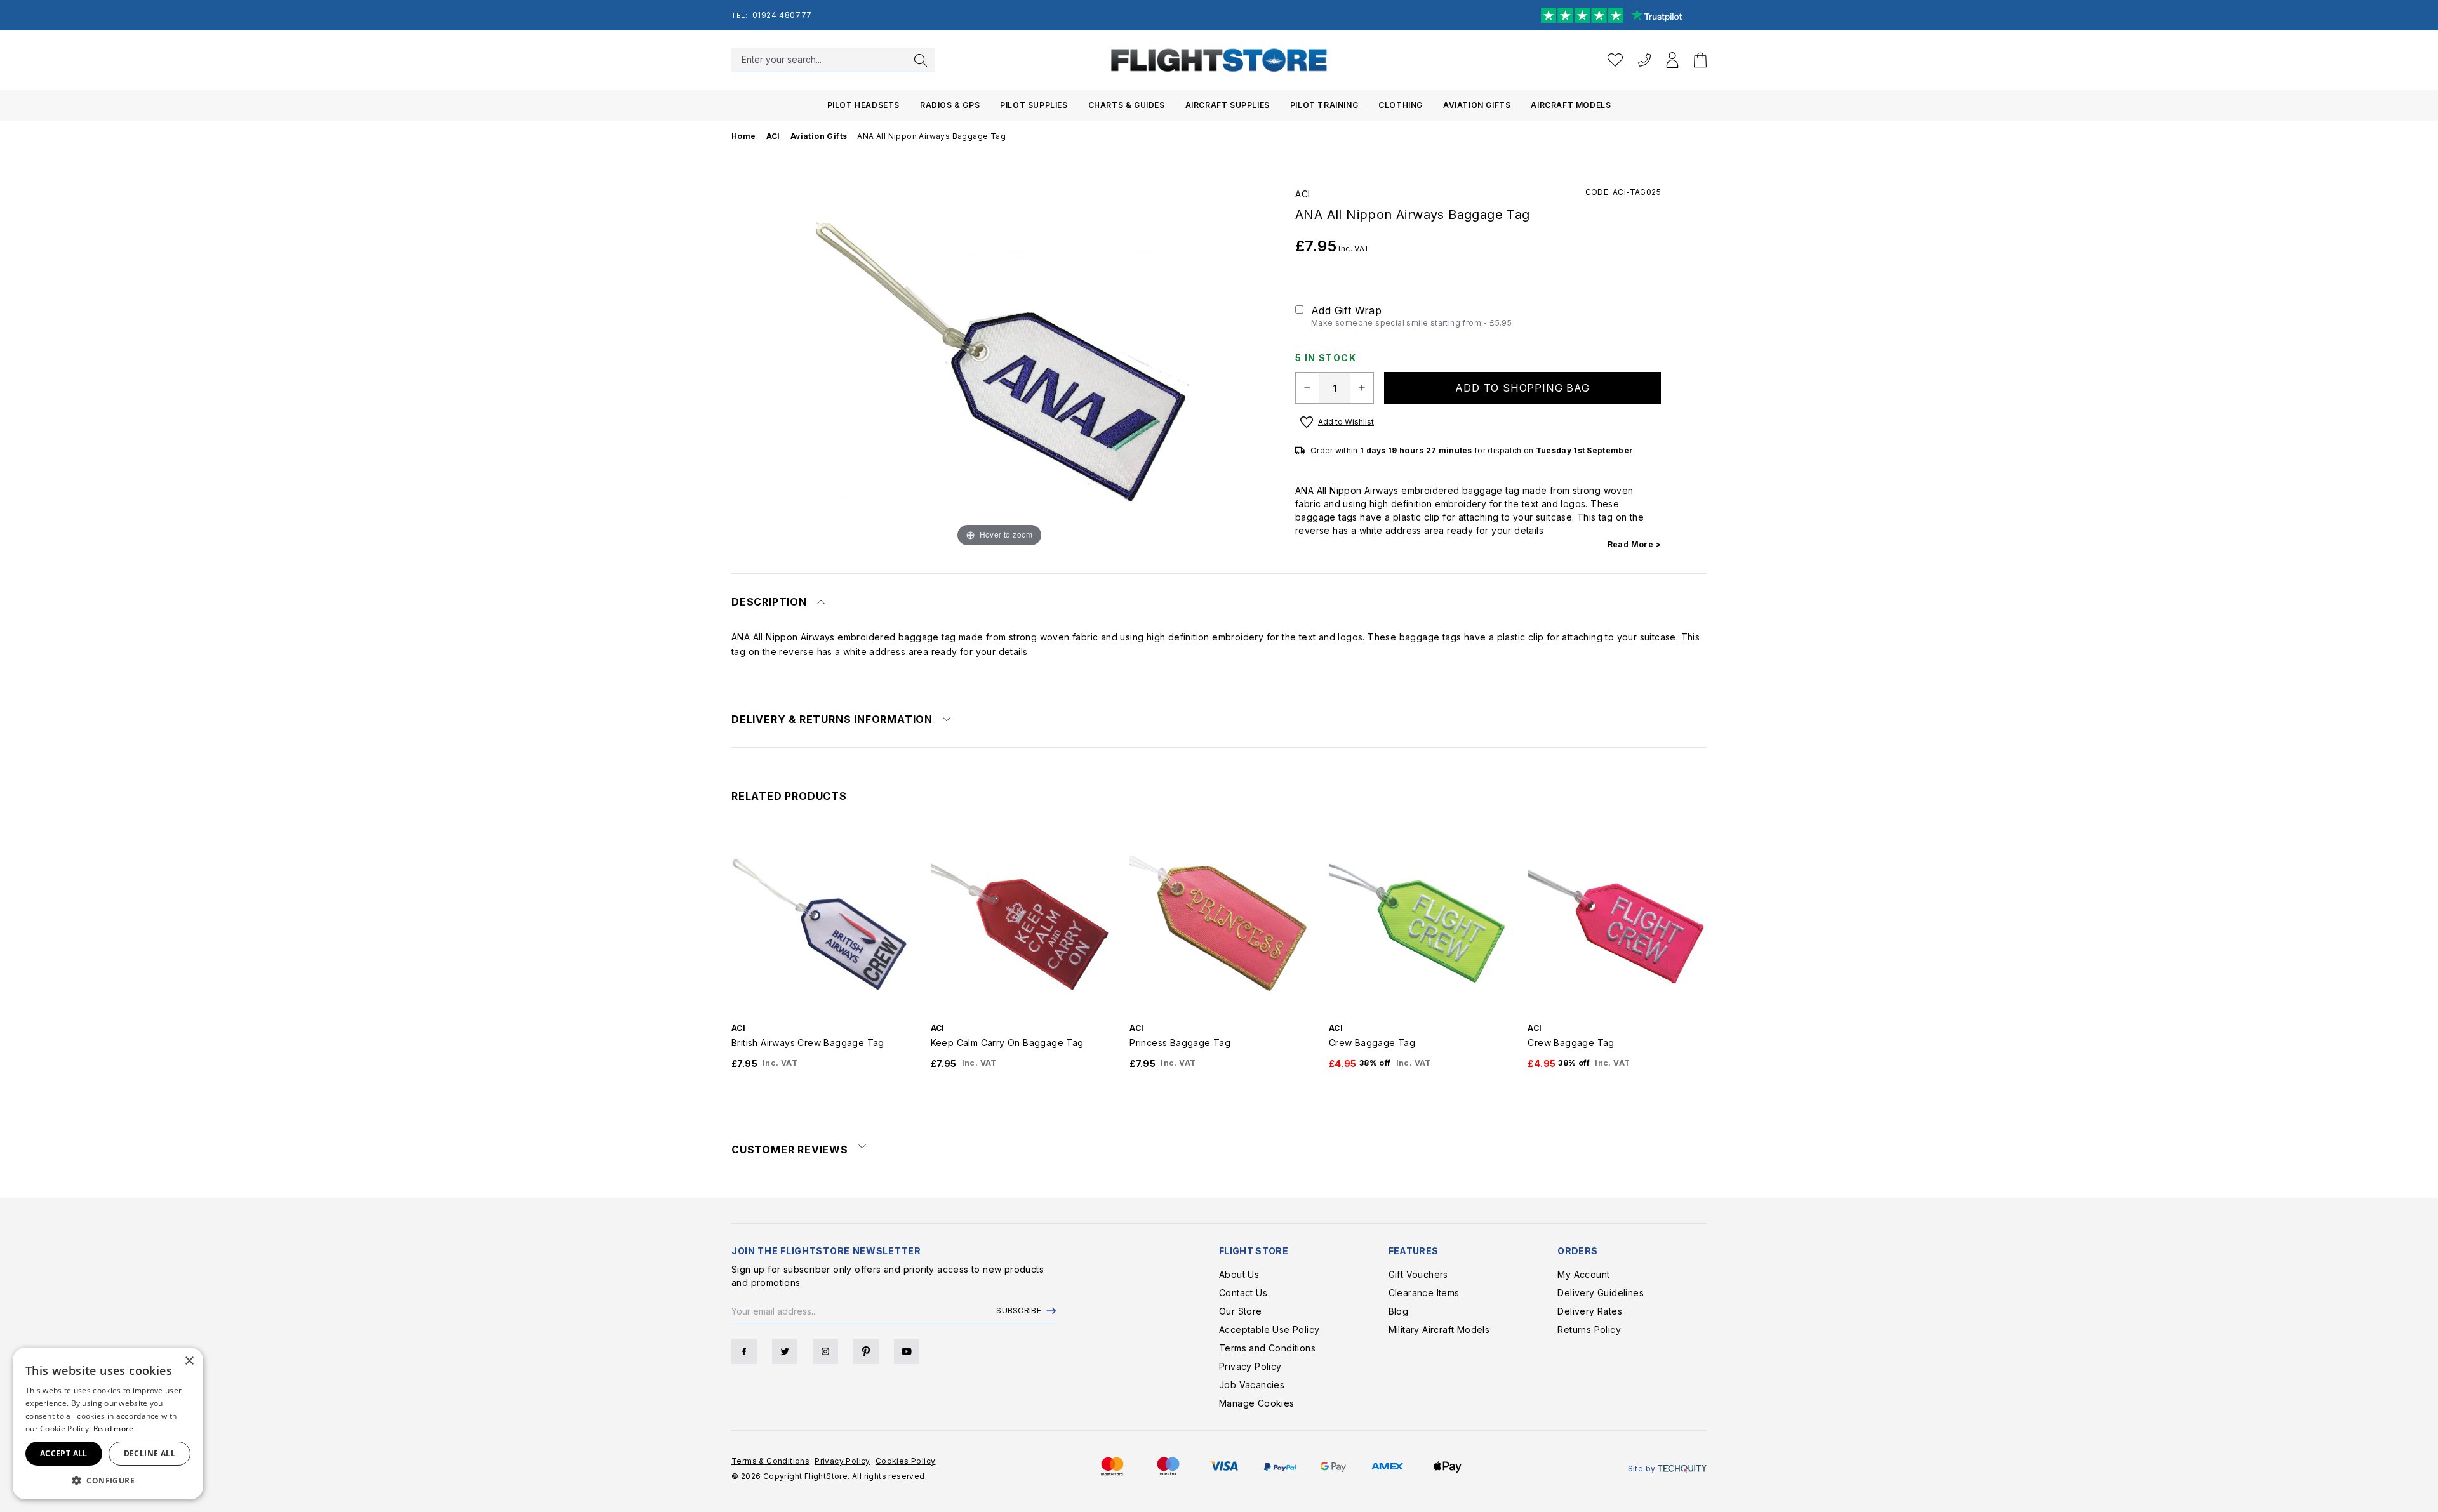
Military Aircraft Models (1439, 1330)
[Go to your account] (1672, 60)
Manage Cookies (1257, 1403)
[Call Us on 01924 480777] (1644, 60)
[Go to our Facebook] (744, 1351)
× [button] (189, 1361)
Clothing (1401, 105)
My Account (1583, 1274)
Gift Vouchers (1418, 1274)
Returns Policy (1589, 1330)
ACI (1303, 194)
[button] (108, 1480)
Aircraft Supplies (1228, 105)
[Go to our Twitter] (785, 1351)
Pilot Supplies (1034, 105)
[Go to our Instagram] (825, 1351)
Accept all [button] (64, 1453)
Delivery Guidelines (1601, 1293)
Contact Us (1243, 1293)
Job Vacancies (1252, 1385)
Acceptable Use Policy (1269, 1330)
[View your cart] (1700, 60)
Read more (114, 1429)
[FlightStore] (1219, 60)
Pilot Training (1324, 105)
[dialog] (108, 1423)
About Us (1239, 1274)
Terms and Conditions (1267, 1348)
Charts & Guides (1127, 105)
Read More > (1634, 544)
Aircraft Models (1571, 105)
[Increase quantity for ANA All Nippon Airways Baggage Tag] (1362, 388)
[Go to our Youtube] (907, 1351)
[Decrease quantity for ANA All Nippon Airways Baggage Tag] (1307, 388)
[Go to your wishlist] (1615, 60)
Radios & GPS (950, 105)
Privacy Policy (1250, 1366)
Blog (1399, 1311)
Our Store (1241, 1311)
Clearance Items (1424, 1293)
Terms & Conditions (770, 1461)
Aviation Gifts (1477, 105)
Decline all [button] (150, 1453)
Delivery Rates (1590, 1311)
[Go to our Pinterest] (866, 1351)
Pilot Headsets (863, 105)
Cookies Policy (906, 1461)
